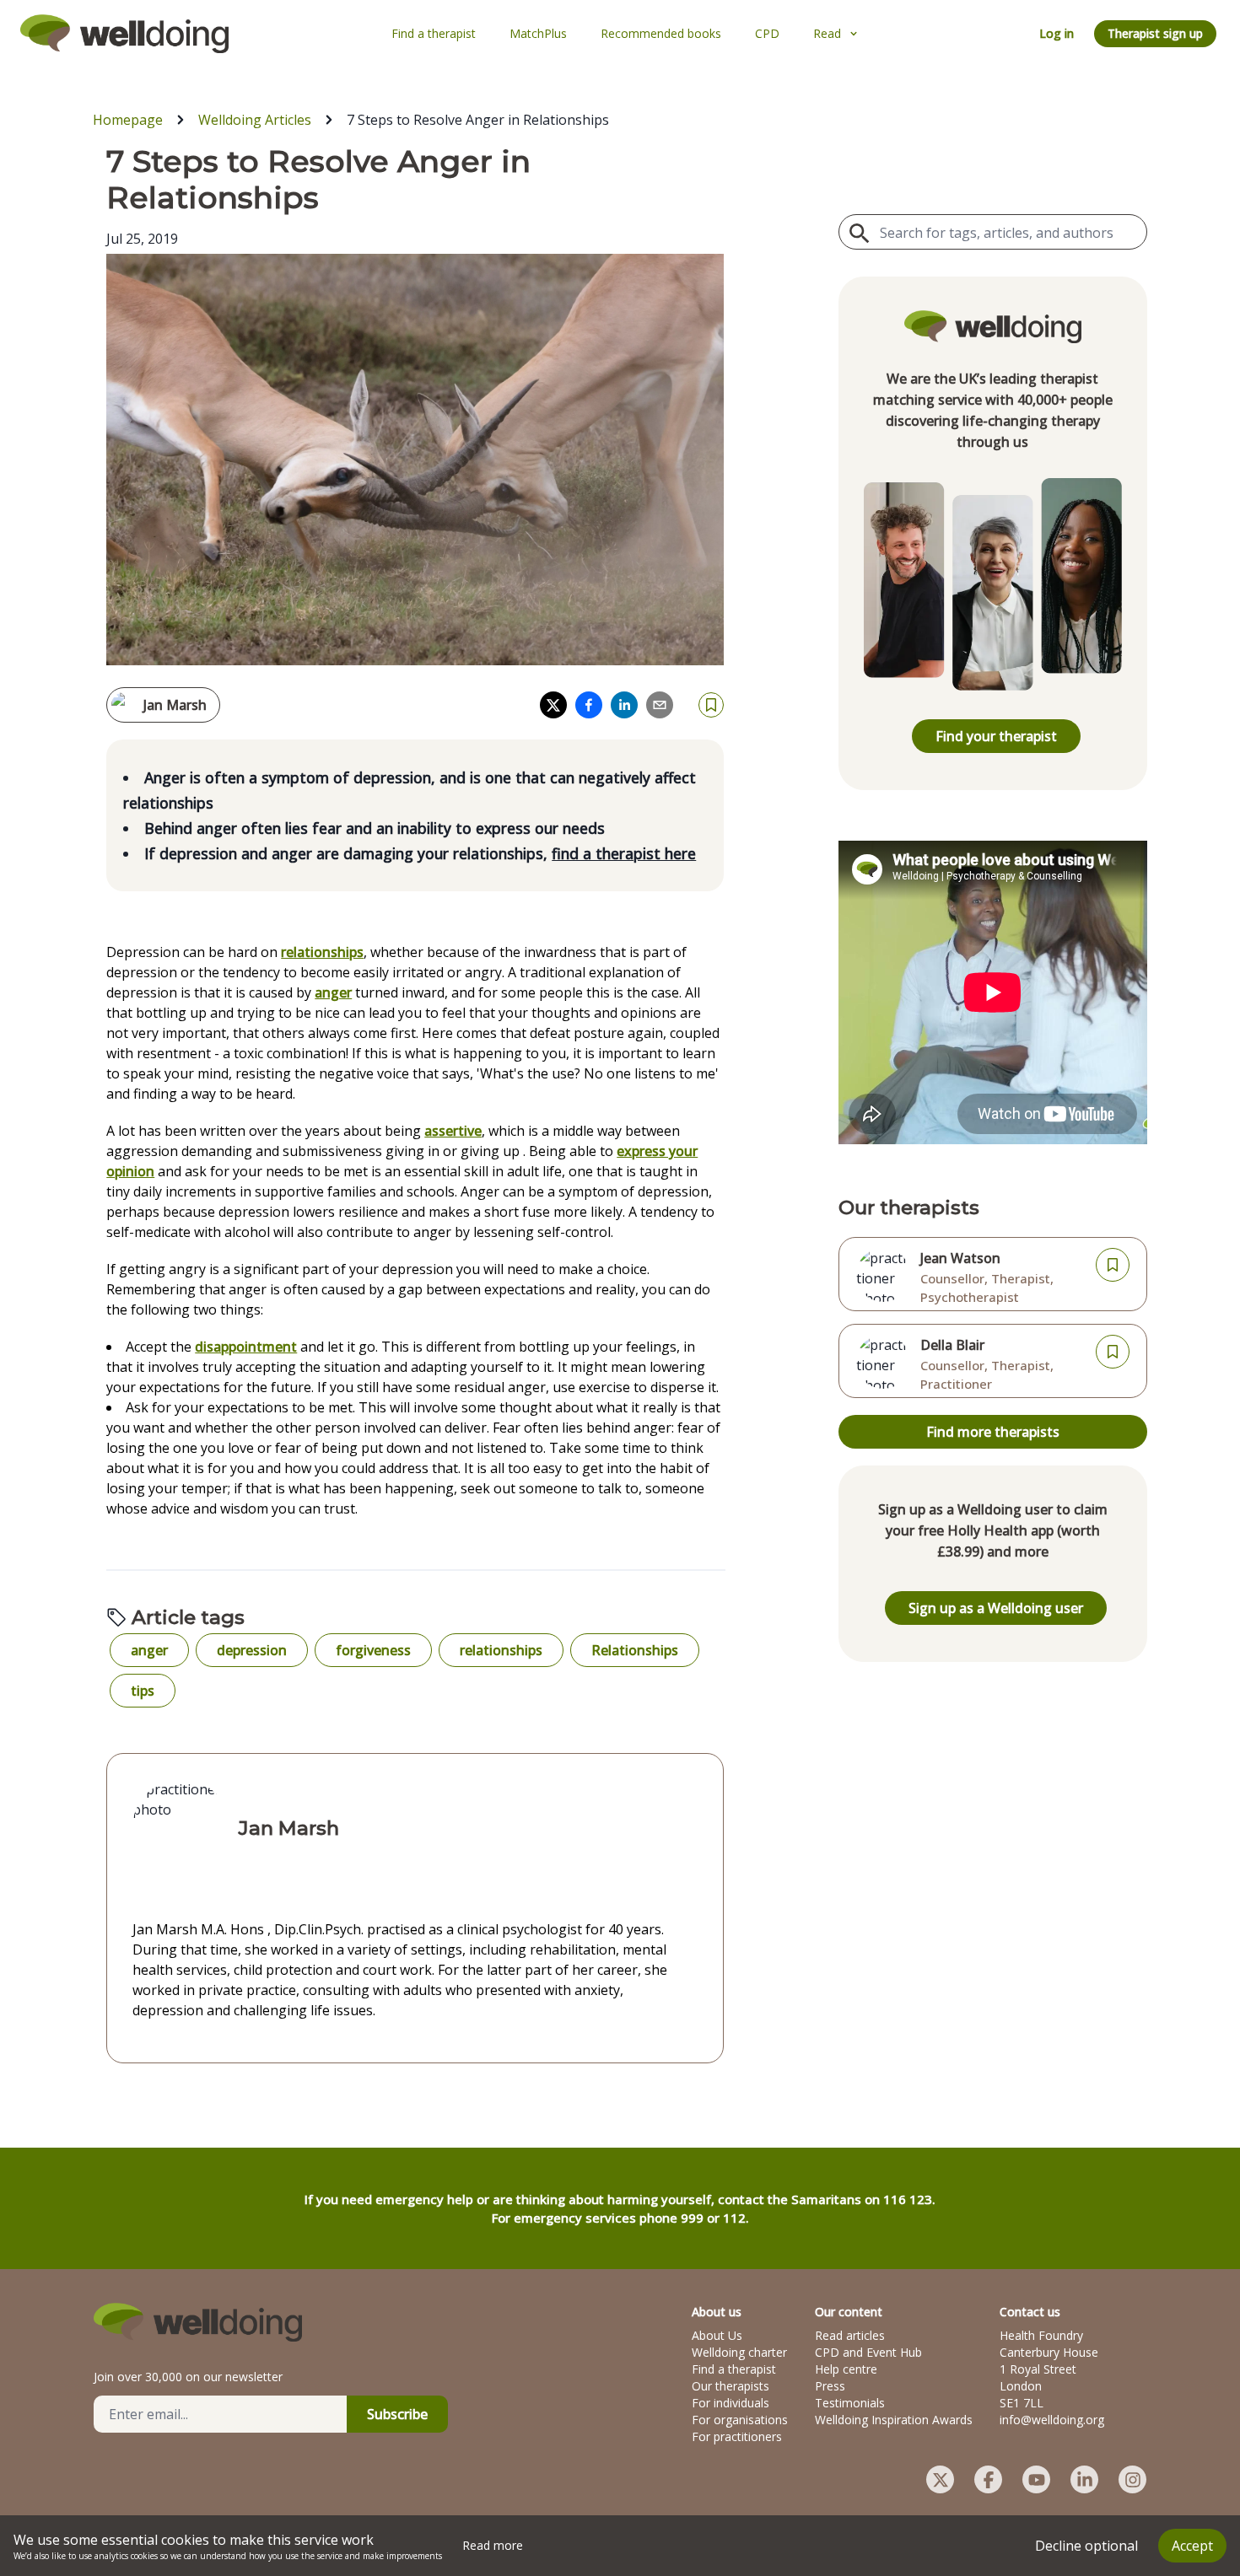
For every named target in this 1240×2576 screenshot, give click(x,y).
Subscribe (397, 2414)
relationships (322, 952)
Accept (1192, 2546)
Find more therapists (993, 1432)
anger (333, 992)
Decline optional (1086, 2546)
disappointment (246, 1347)
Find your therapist (996, 736)
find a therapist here (624, 853)
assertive (453, 1131)
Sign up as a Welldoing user (996, 1608)
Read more (493, 2545)
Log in (1057, 33)
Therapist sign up (1155, 33)
